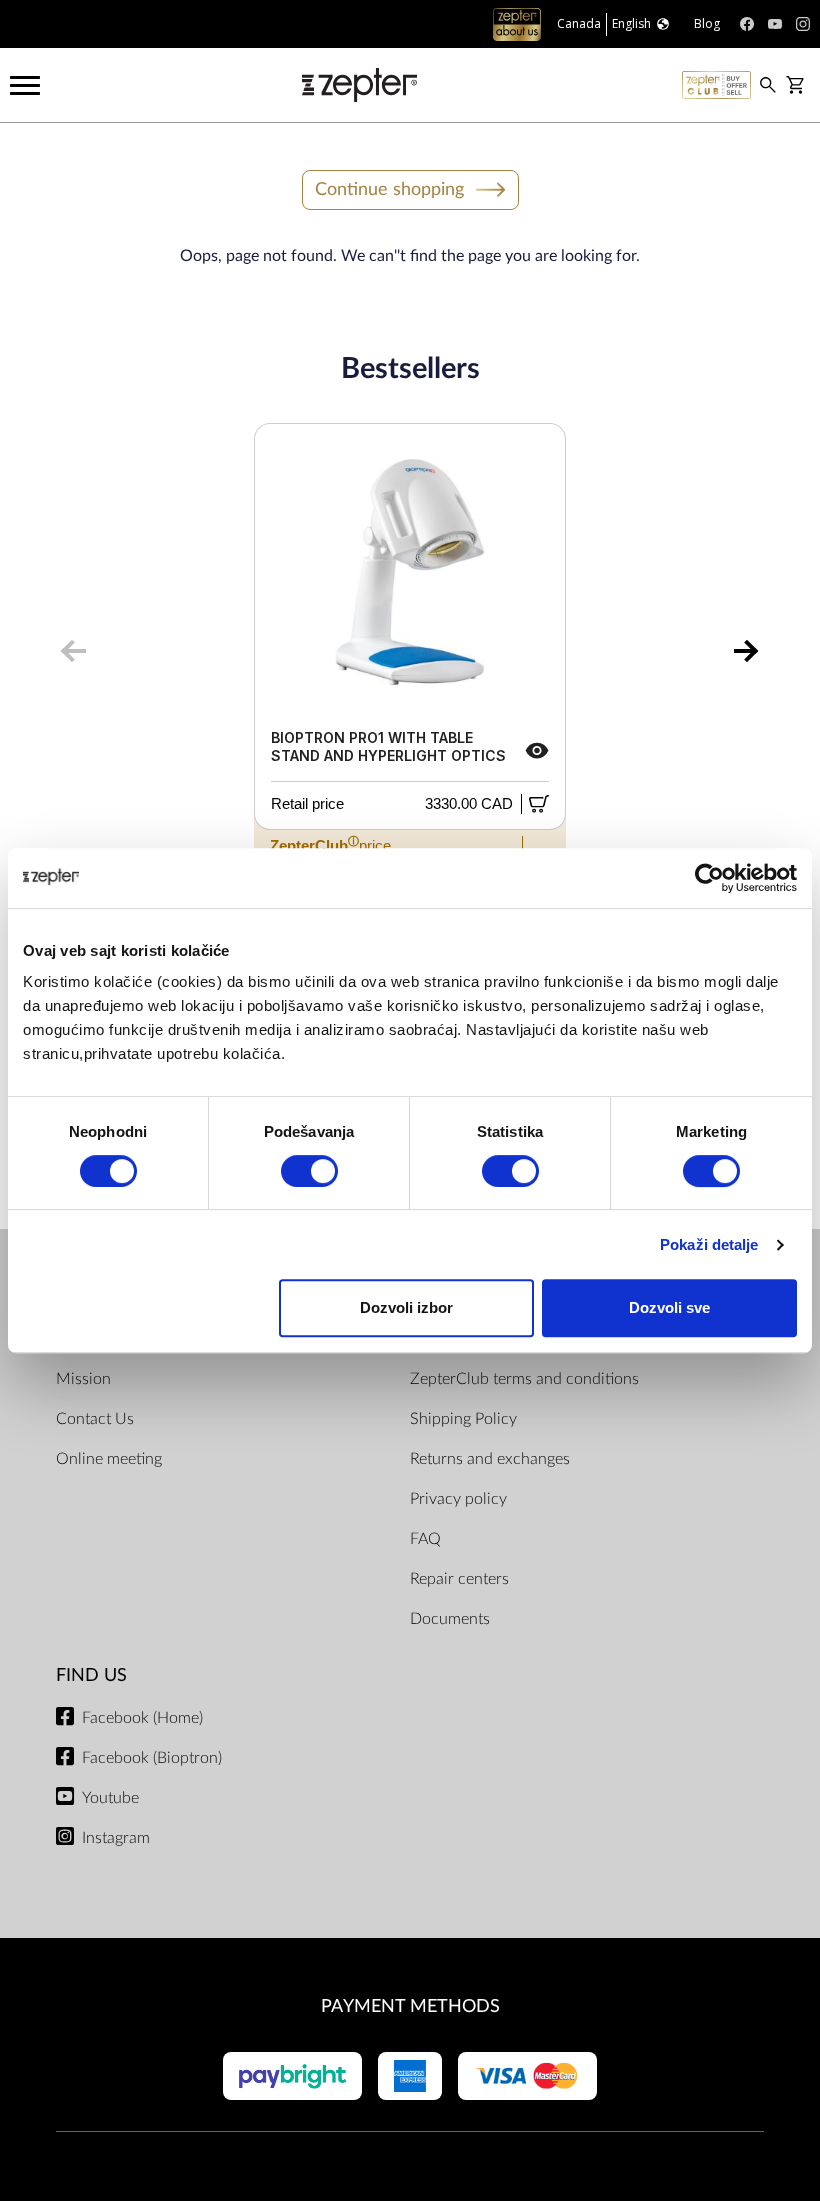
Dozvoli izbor (406, 1307)
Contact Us (95, 1419)
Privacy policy (458, 1499)
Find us (91, 1675)
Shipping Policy (463, 1419)
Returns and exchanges (490, 1459)
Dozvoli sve (669, 1307)
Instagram (116, 1838)
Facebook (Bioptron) (152, 1758)
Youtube (110, 1798)
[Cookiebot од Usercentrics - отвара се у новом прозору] (709, 878)
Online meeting (109, 1459)
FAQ (425, 1539)
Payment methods (410, 2006)
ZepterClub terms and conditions (524, 1379)
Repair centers (459, 1579)
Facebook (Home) (142, 1718)
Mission (83, 1379)
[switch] (309, 1171)
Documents (450, 1619)
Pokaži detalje (709, 1244)
